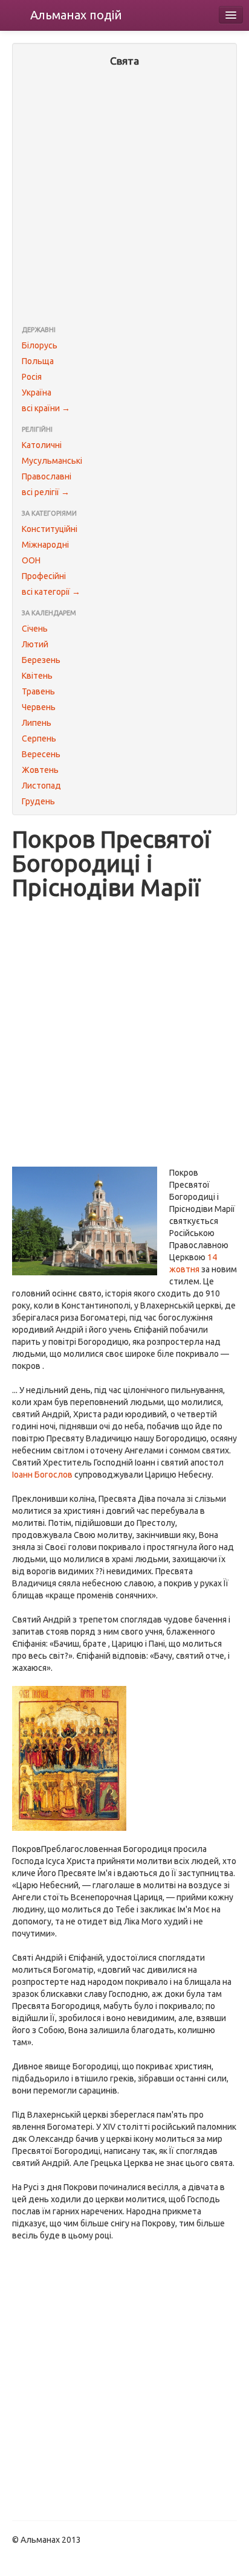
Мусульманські (52, 461)
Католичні (42, 445)
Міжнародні (45, 545)
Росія (32, 377)
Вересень (41, 754)
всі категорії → (51, 592)
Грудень (38, 801)
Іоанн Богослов (42, 1475)
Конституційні (50, 529)
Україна (37, 392)
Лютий (35, 644)
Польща (38, 361)
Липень (37, 723)
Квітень (37, 676)
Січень (35, 629)
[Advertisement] (124, 197)
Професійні (44, 576)
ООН (31, 560)
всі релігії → (46, 492)
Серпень (39, 739)
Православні (47, 476)
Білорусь (40, 345)
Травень (38, 691)
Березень (41, 660)
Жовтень (40, 770)
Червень (39, 707)
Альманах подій (76, 15)
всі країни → (46, 408)
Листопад (41, 786)
